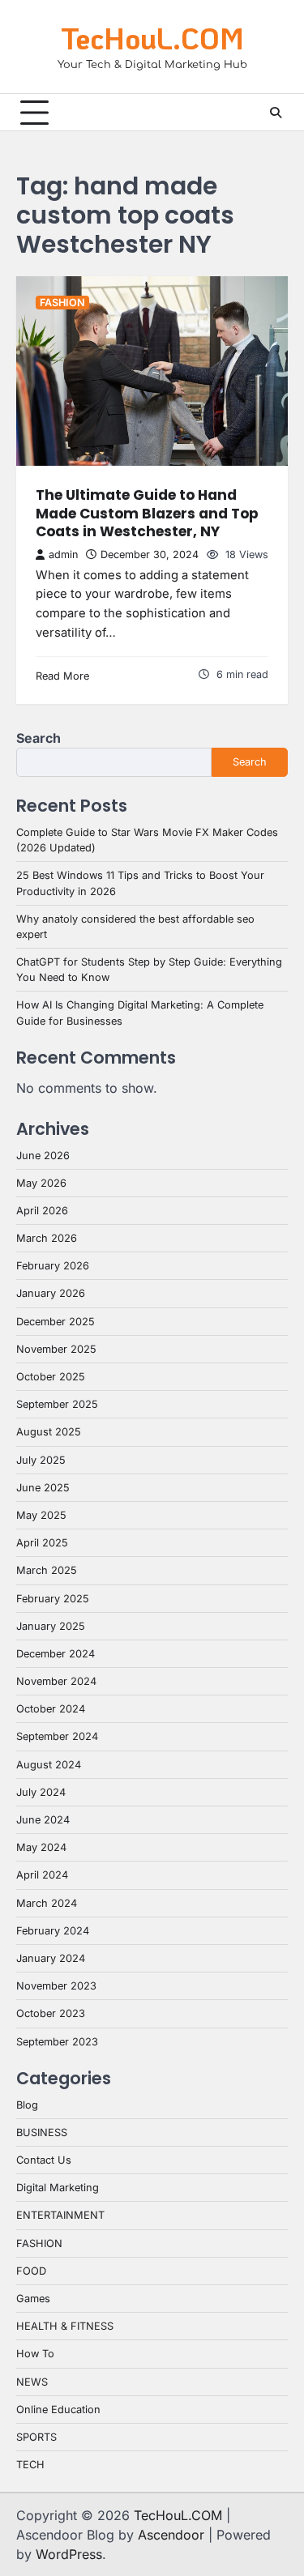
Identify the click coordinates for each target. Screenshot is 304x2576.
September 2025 (57, 1404)
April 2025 (42, 1543)
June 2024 (43, 1820)
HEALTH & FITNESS (65, 2326)
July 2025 (41, 1460)
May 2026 (41, 1183)
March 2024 (47, 1903)
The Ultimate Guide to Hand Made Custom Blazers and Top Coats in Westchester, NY (147, 513)
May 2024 (41, 1847)
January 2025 (51, 1626)
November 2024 (56, 1681)
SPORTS (36, 2437)
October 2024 (51, 1709)
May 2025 (41, 1515)
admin (63, 554)
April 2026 (42, 1211)
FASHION (62, 303)
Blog (27, 2105)
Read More (62, 676)
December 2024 (56, 1654)
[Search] (276, 113)
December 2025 (56, 1322)
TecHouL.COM (152, 38)
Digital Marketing (58, 2188)
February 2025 (53, 1599)
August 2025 (49, 1432)
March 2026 (47, 1238)
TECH (30, 2465)
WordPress (69, 2554)
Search (39, 738)
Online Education (58, 2410)
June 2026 (43, 1156)
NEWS (32, 2382)
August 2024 (49, 1765)
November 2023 (56, 1986)
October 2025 (51, 1377)
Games (33, 2299)
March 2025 (47, 1570)
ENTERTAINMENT (60, 2215)
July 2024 (41, 1792)
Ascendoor (171, 2535)
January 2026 (51, 1293)
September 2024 (57, 1736)
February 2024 (53, 1931)
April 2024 (42, 1875)
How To (35, 2354)
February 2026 (53, 1266)
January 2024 (51, 1958)
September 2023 (57, 2042)
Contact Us (44, 2160)
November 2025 (56, 1349)
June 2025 (43, 1488)
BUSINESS (42, 2132)
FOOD (31, 2271)
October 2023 (51, 2013)
